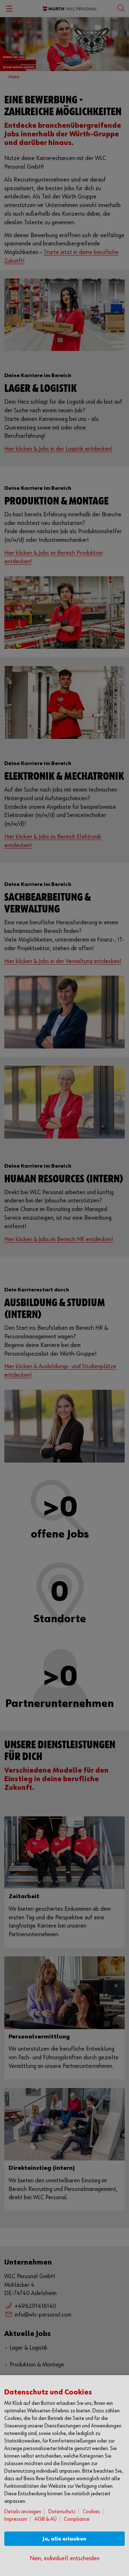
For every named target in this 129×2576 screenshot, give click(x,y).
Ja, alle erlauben (64, 2539)
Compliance (77, 2519)
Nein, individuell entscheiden (65, 2559)
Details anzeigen (23, 2512)
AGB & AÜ (46, 2519)
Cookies (91, 2512)
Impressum (16, 2519)
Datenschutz (62, 2512)
